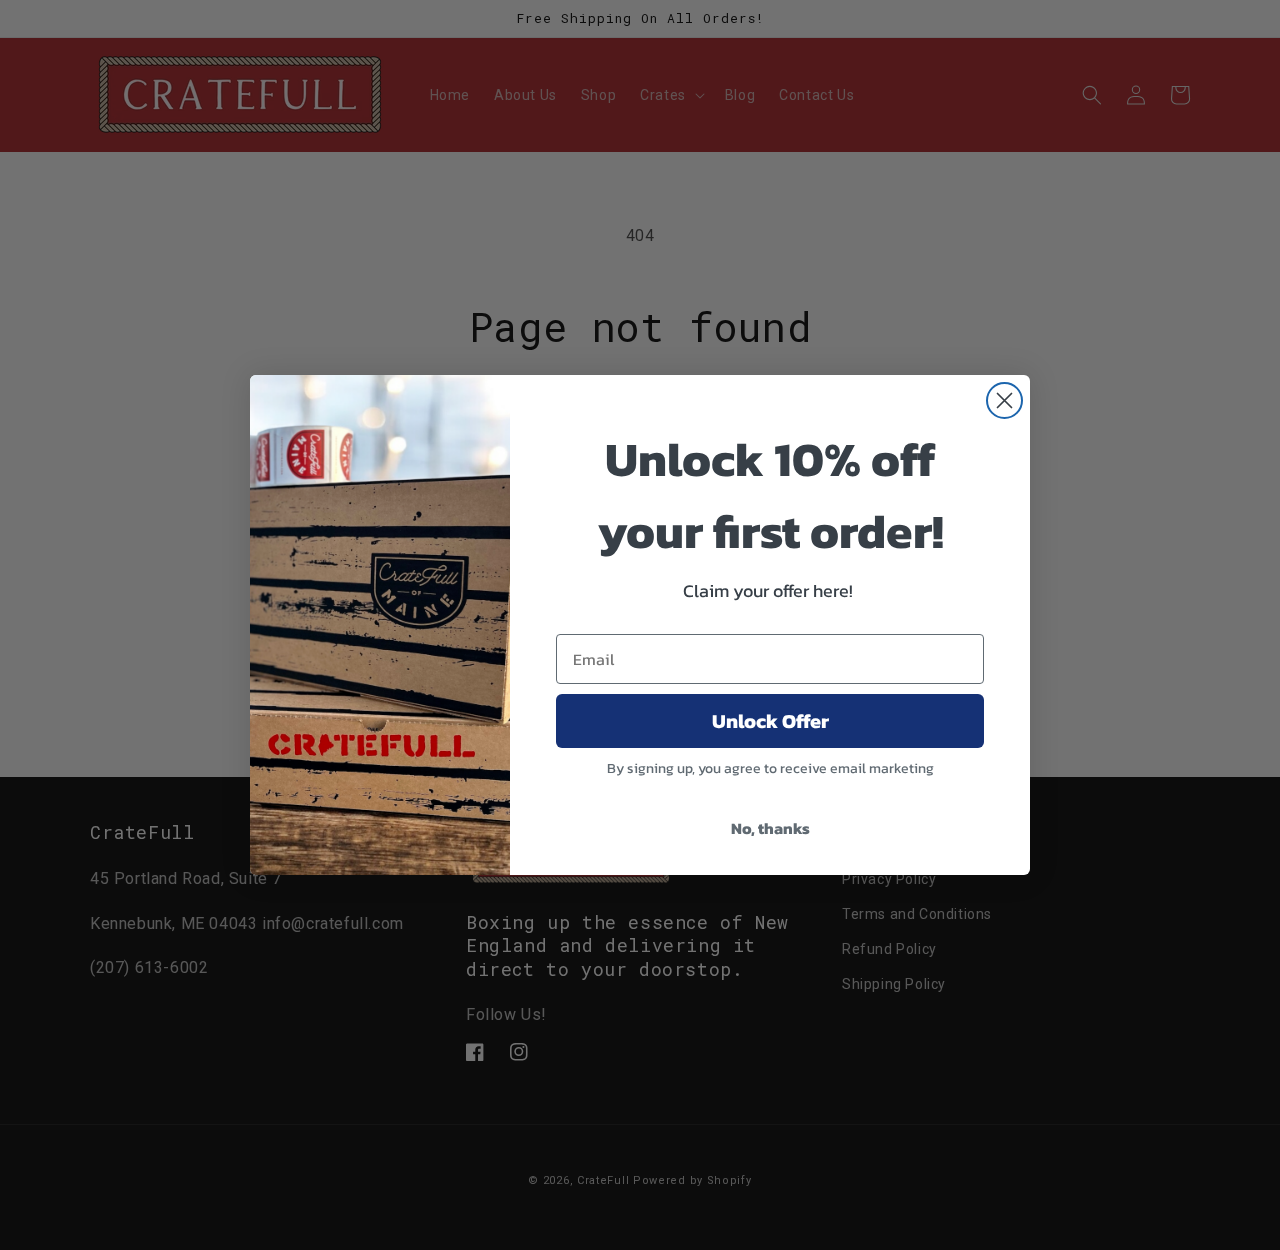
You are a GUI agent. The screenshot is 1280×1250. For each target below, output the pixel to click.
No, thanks (770, 828)
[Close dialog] (1004, 400)
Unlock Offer (770, 721)
